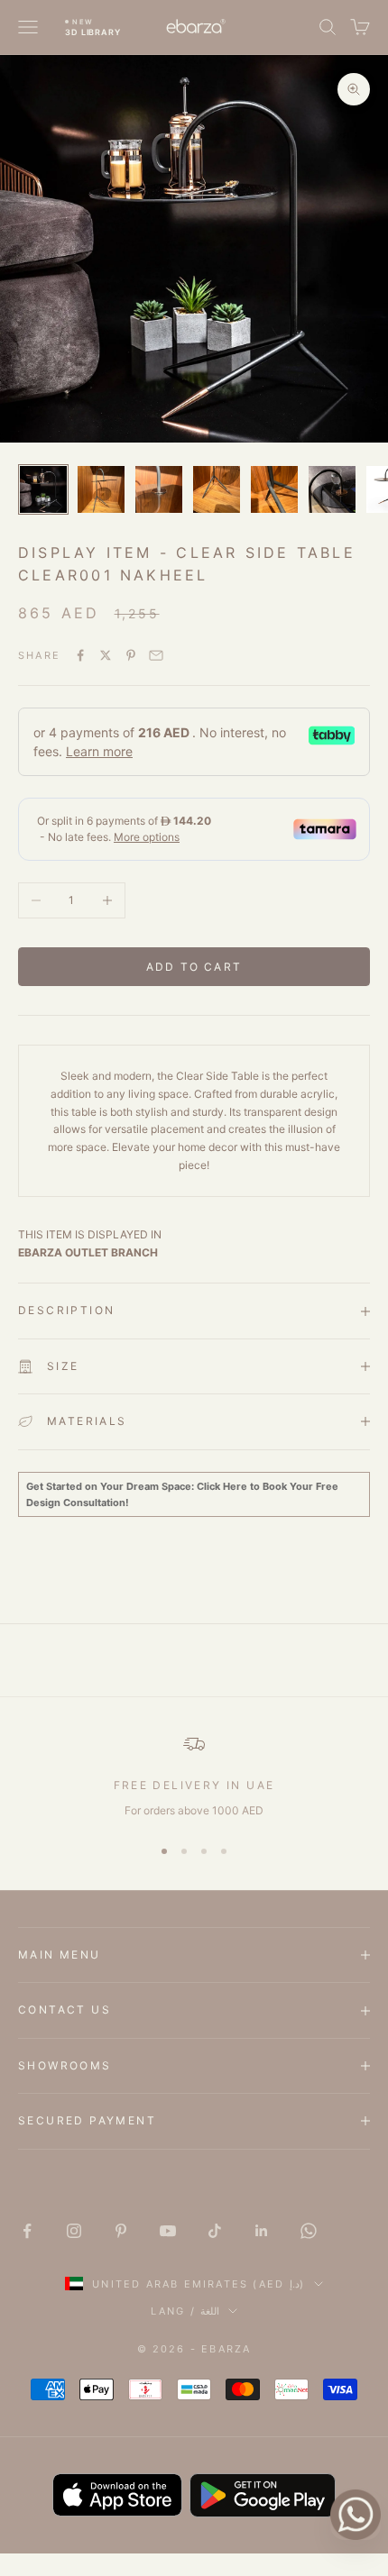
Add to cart (194, 967)
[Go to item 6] (332, 489)
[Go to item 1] (43, 489)
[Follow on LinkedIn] (262, 2231)
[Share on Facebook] (80, 655)
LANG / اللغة (185, 2311)
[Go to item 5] (274, 489)
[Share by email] (156, 655)
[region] (194, 1777)
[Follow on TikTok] (215, 2231)
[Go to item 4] (217, 489)
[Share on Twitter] (106, 655)
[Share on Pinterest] (131, 655)
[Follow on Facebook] (27, 2231)
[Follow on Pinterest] (121, 2231)
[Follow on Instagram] (74, 2231)
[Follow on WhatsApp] (309, 2231)
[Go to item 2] (101, 489)
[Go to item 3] (159, 489)
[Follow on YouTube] (168, 2231)
